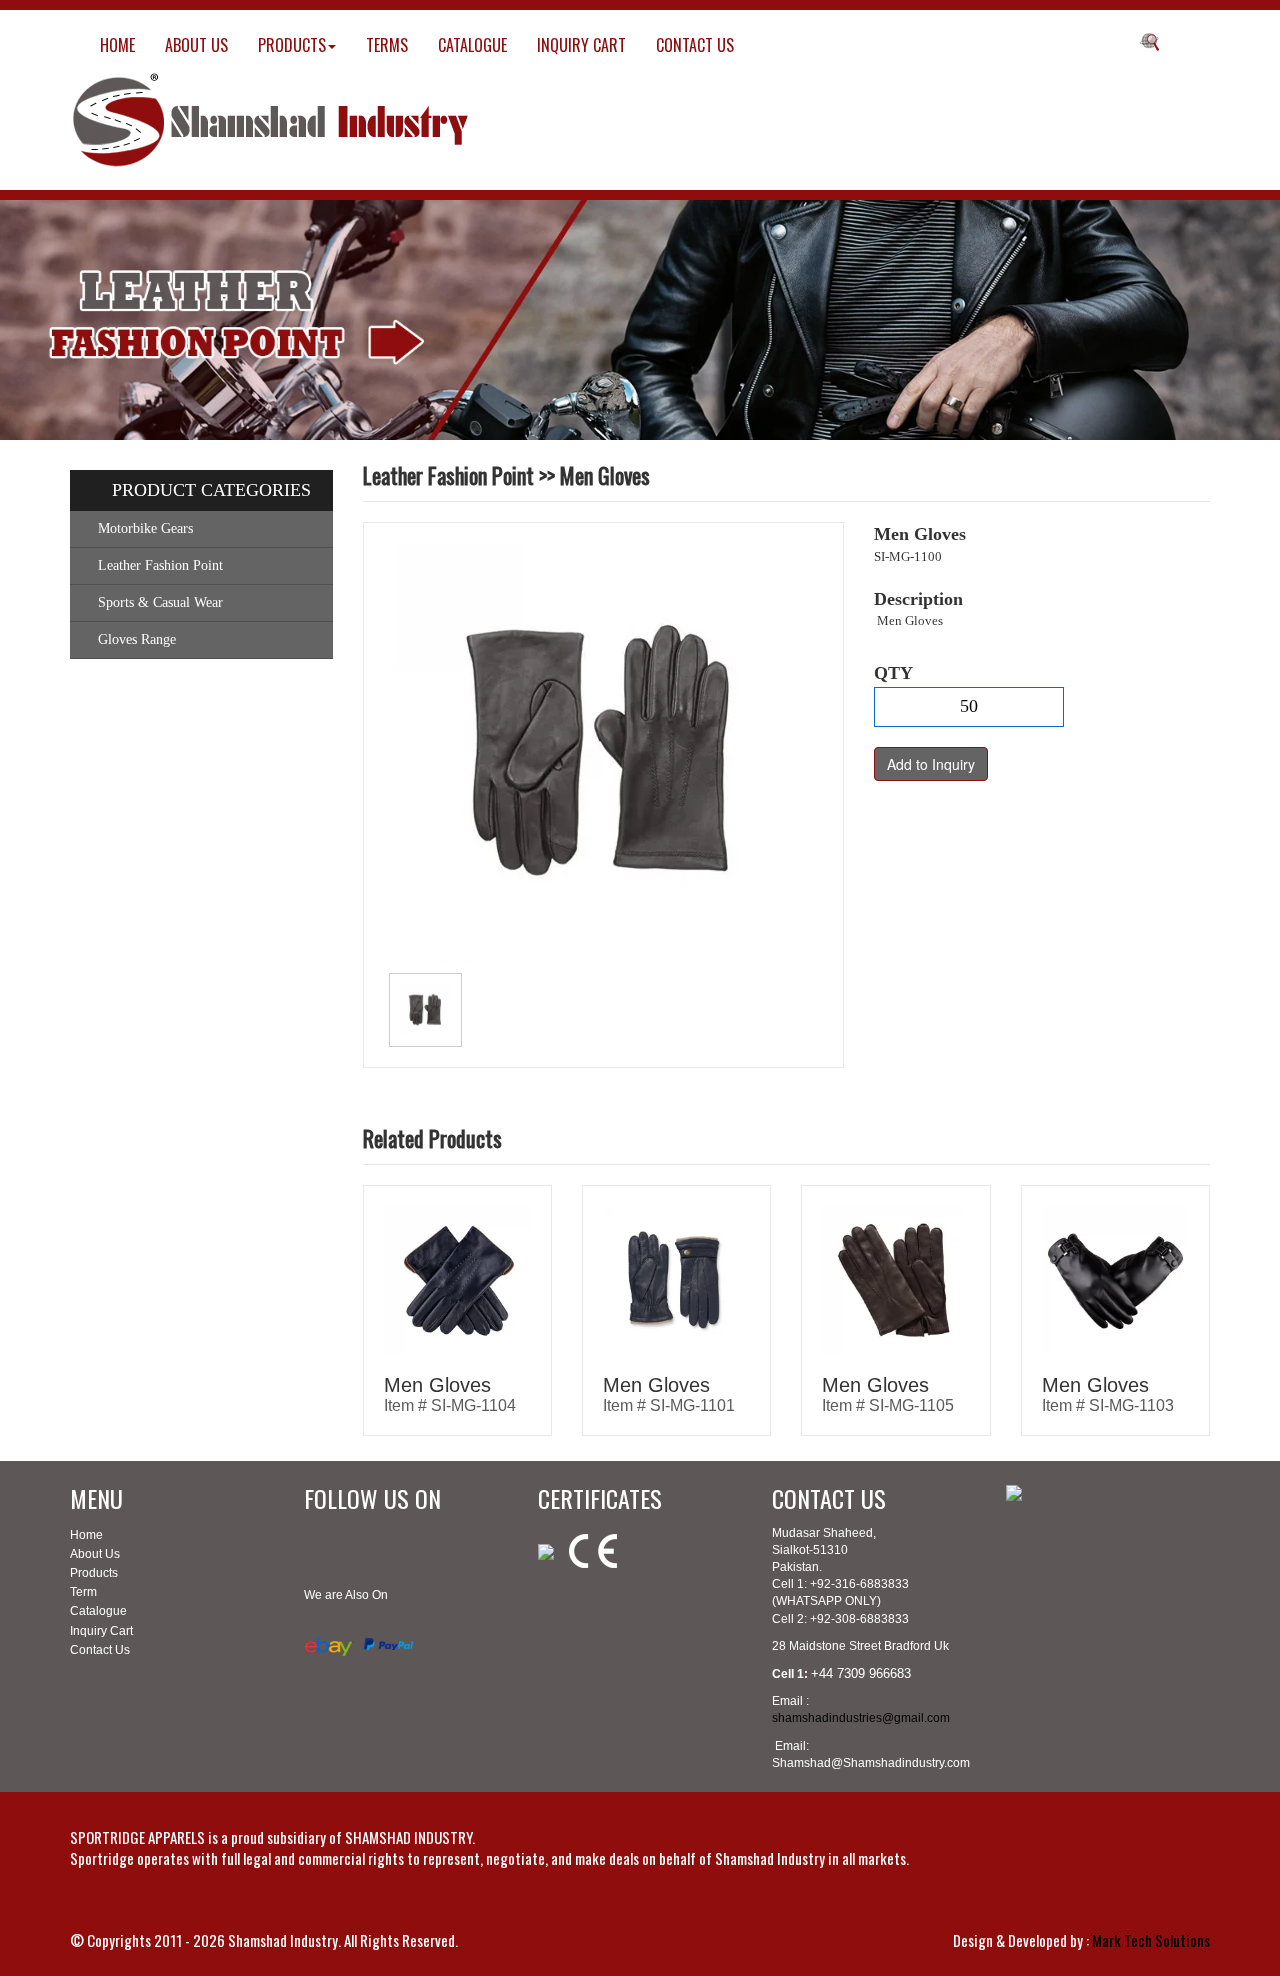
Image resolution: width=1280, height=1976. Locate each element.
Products (94, 1573)
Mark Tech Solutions (1151, 1940)
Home (86, 1535)
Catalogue (98, 1611)
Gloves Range (137, 639)
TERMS (387, 45)
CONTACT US (695, 45)
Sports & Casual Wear (160, 602)
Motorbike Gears (145, 528)
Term (83, 1592)
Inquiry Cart (101, 1631)
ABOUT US (196, 45)
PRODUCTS (292, 45)
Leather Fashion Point (160, 565)
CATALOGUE (472, 45)
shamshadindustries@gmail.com (861, 1718)
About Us (95, 1554)
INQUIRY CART (581, 45)
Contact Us (100, 1650)
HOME (117, 45)
